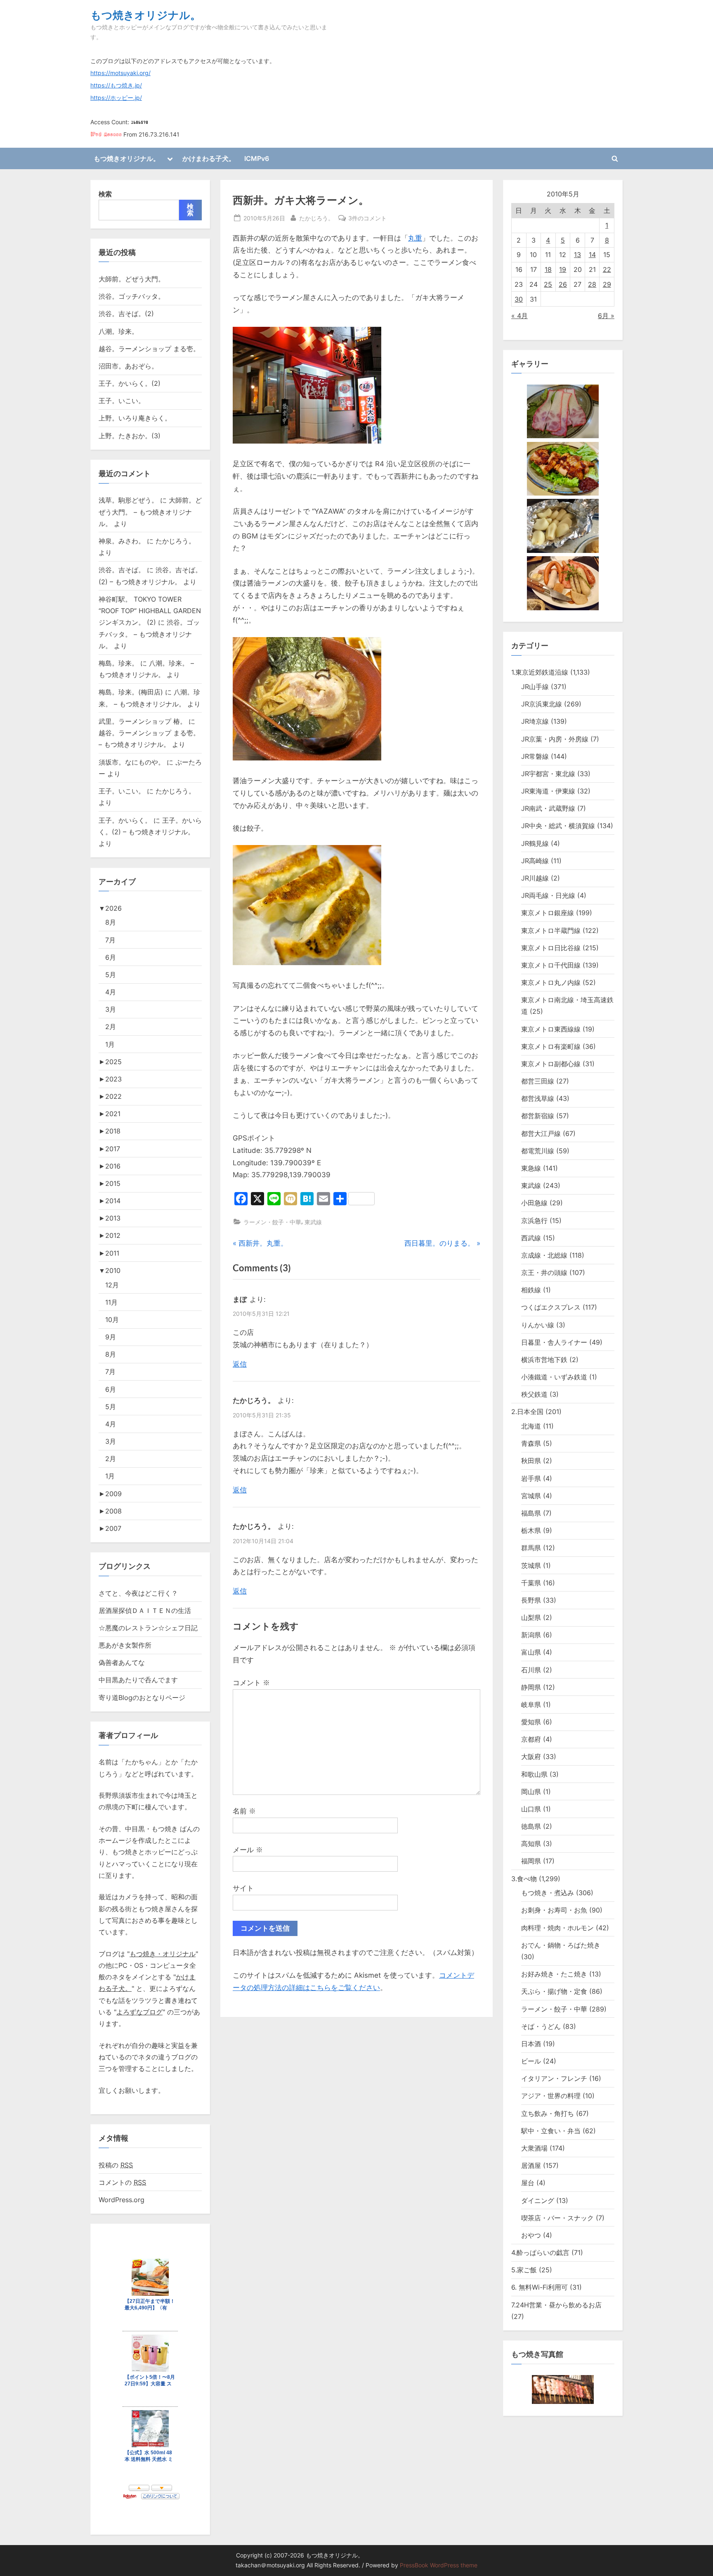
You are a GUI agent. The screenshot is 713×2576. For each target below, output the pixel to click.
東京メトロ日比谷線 (551, 948)
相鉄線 (531, 1290)
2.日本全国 (527, 1412)
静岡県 (531, 1687)
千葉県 (531, 1583)
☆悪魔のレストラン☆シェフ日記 (148, 1628)
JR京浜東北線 (542, 704)
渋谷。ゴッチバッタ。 (132, 296)
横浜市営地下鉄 (544, 1360)
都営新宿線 (538, 1116)
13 (577, 255)
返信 (240, 1364)
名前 (244, 1811)
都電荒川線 (538, 1151)
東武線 (313, 1222)
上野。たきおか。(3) (130, 436)
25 (548, 284)
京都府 (531, 1739)
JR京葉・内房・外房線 (555, 739)
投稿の (116, 2165)
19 (563, 269)
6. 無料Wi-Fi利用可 (539, 2287)
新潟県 (531, 1635)
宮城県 (531, 1496)
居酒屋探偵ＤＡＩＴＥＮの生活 (145, 1610)
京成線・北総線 (544, 1255)
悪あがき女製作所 (125, 1645)
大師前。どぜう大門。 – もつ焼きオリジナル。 (150, 512)
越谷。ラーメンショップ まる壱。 (149, 349)
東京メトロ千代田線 (551, 965)
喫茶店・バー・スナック (557, 2218)
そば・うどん (541, 2026)
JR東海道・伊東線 (548, 791)
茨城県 (531, 1565)
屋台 (528, 2183)
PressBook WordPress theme (439, 2565)
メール (248, 1850)
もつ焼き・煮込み (548, 1893)
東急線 (531, 1168)
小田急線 (534, 1203)
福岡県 (531, 1861)
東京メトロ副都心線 (551, 1064)
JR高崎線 (535, 861)
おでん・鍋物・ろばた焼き (561, 1945)
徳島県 (531, 1826)
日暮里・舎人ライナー (554, 1342)
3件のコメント (367, 219)
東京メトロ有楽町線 (551, 1046)
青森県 (531, 1443)
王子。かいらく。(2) (130, 383)
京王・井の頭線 (544, 1273)
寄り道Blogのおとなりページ (142, 1698)
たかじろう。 (316, 218)
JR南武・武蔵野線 (548, 808)
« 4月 (519, 316)
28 (592, 284)
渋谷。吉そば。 (122, 570)
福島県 (531, 1513)
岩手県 (531, 1478)
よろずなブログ (139, 2012)
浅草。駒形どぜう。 (128, 500)
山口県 (531, 1809)
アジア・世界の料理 (551, 2096)
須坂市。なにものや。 (132, 762)
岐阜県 (531, 1705)
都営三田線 (538, 1081)
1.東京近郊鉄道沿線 (540, 672)
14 (592, 255)
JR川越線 (535, 878)
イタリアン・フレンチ (554, 2078)
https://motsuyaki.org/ (120, 73)
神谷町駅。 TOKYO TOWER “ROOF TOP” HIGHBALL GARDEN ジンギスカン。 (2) (150, 611)
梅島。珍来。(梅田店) (131, 692)
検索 (105, 194)
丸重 (415, 238)
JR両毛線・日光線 (548, 895)
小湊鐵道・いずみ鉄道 (554, 1377)
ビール (531, 2061)
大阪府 (531, 1757)
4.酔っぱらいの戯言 (540, 2253)
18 (548, 269)
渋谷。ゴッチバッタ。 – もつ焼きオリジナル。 (149, 634)
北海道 (531, 1426)
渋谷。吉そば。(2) (126, 314)
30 (519, 299)
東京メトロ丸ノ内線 (551, 982)
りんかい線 (538, 1325)
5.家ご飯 (524, 2270)
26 (563, 284)
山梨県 (531, 1617)
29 (607, 284)
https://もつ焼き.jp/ (116, 85)
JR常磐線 (535, 756)
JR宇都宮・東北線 (548, 774)
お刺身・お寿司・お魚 (554, 1910)
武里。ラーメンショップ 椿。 (143, 721)
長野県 (531, 1600)
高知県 (531, 1844)
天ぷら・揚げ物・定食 (554, 1991)
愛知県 (531, 1722)
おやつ (531, 2235)
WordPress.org (122, 2200)
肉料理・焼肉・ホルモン (557, 1928)
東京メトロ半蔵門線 (551, 930)
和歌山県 (534, 1774)
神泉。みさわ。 (122, 541)
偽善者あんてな (122, 1662)
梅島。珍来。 (118, 663)
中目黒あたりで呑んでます (138, 1680)
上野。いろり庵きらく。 (135, 418)
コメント (251, 1683)
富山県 (531, 1652)
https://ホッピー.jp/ (116, 98)
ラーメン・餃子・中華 (272, 1222)
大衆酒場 (534, 2148)
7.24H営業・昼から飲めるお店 (556, 2305)
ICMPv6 (257, 158)
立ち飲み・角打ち (548, 2113)
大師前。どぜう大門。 (132, 279)
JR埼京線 (535, 721)
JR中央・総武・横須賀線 (558, 826)
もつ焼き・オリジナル (163, 1954)
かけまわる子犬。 (209, 158)
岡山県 (531, 1792)
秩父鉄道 (534, 1394)
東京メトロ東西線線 (551, 1029)
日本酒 (531, 2044)
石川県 (531, 1670)
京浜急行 (534, 1221)
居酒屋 (531, 2165)
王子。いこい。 (122, 401)
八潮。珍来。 (118, 331)
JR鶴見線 (535, 843)
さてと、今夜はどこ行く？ (138, 1593)
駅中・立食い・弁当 (551, 2131)
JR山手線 (535, 687)
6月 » (606, 316)
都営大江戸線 (541, 1133)
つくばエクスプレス (551, 1307)
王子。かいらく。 (125, 820)
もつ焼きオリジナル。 (146, 15)
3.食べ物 (524, 1879)
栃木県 (531, 1530)
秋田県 (531, 1461)
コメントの (122, 2182)
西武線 (531, 1238)
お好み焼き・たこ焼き (554, 1974)
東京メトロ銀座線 (548, 913)
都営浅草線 (538, 1098)
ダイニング (538, 2201)
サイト (243, 1888)
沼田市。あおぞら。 (128, 366)
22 (607, 269)
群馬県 (531, 1548)
